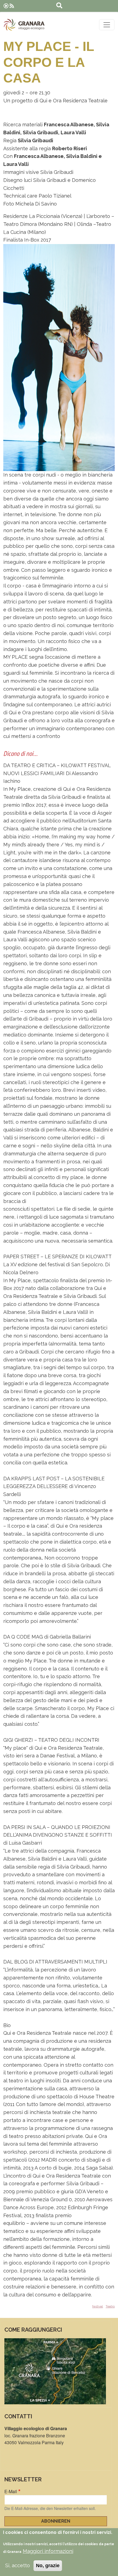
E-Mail (11, 2491)
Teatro (110, 2306)
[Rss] (12, 6)
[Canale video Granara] (6, 6)
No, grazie (48, 2566)
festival (98, 2306)
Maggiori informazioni (48, 2551)
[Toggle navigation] (107, 25)
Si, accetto (18, 2565)
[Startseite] (24, 25)
